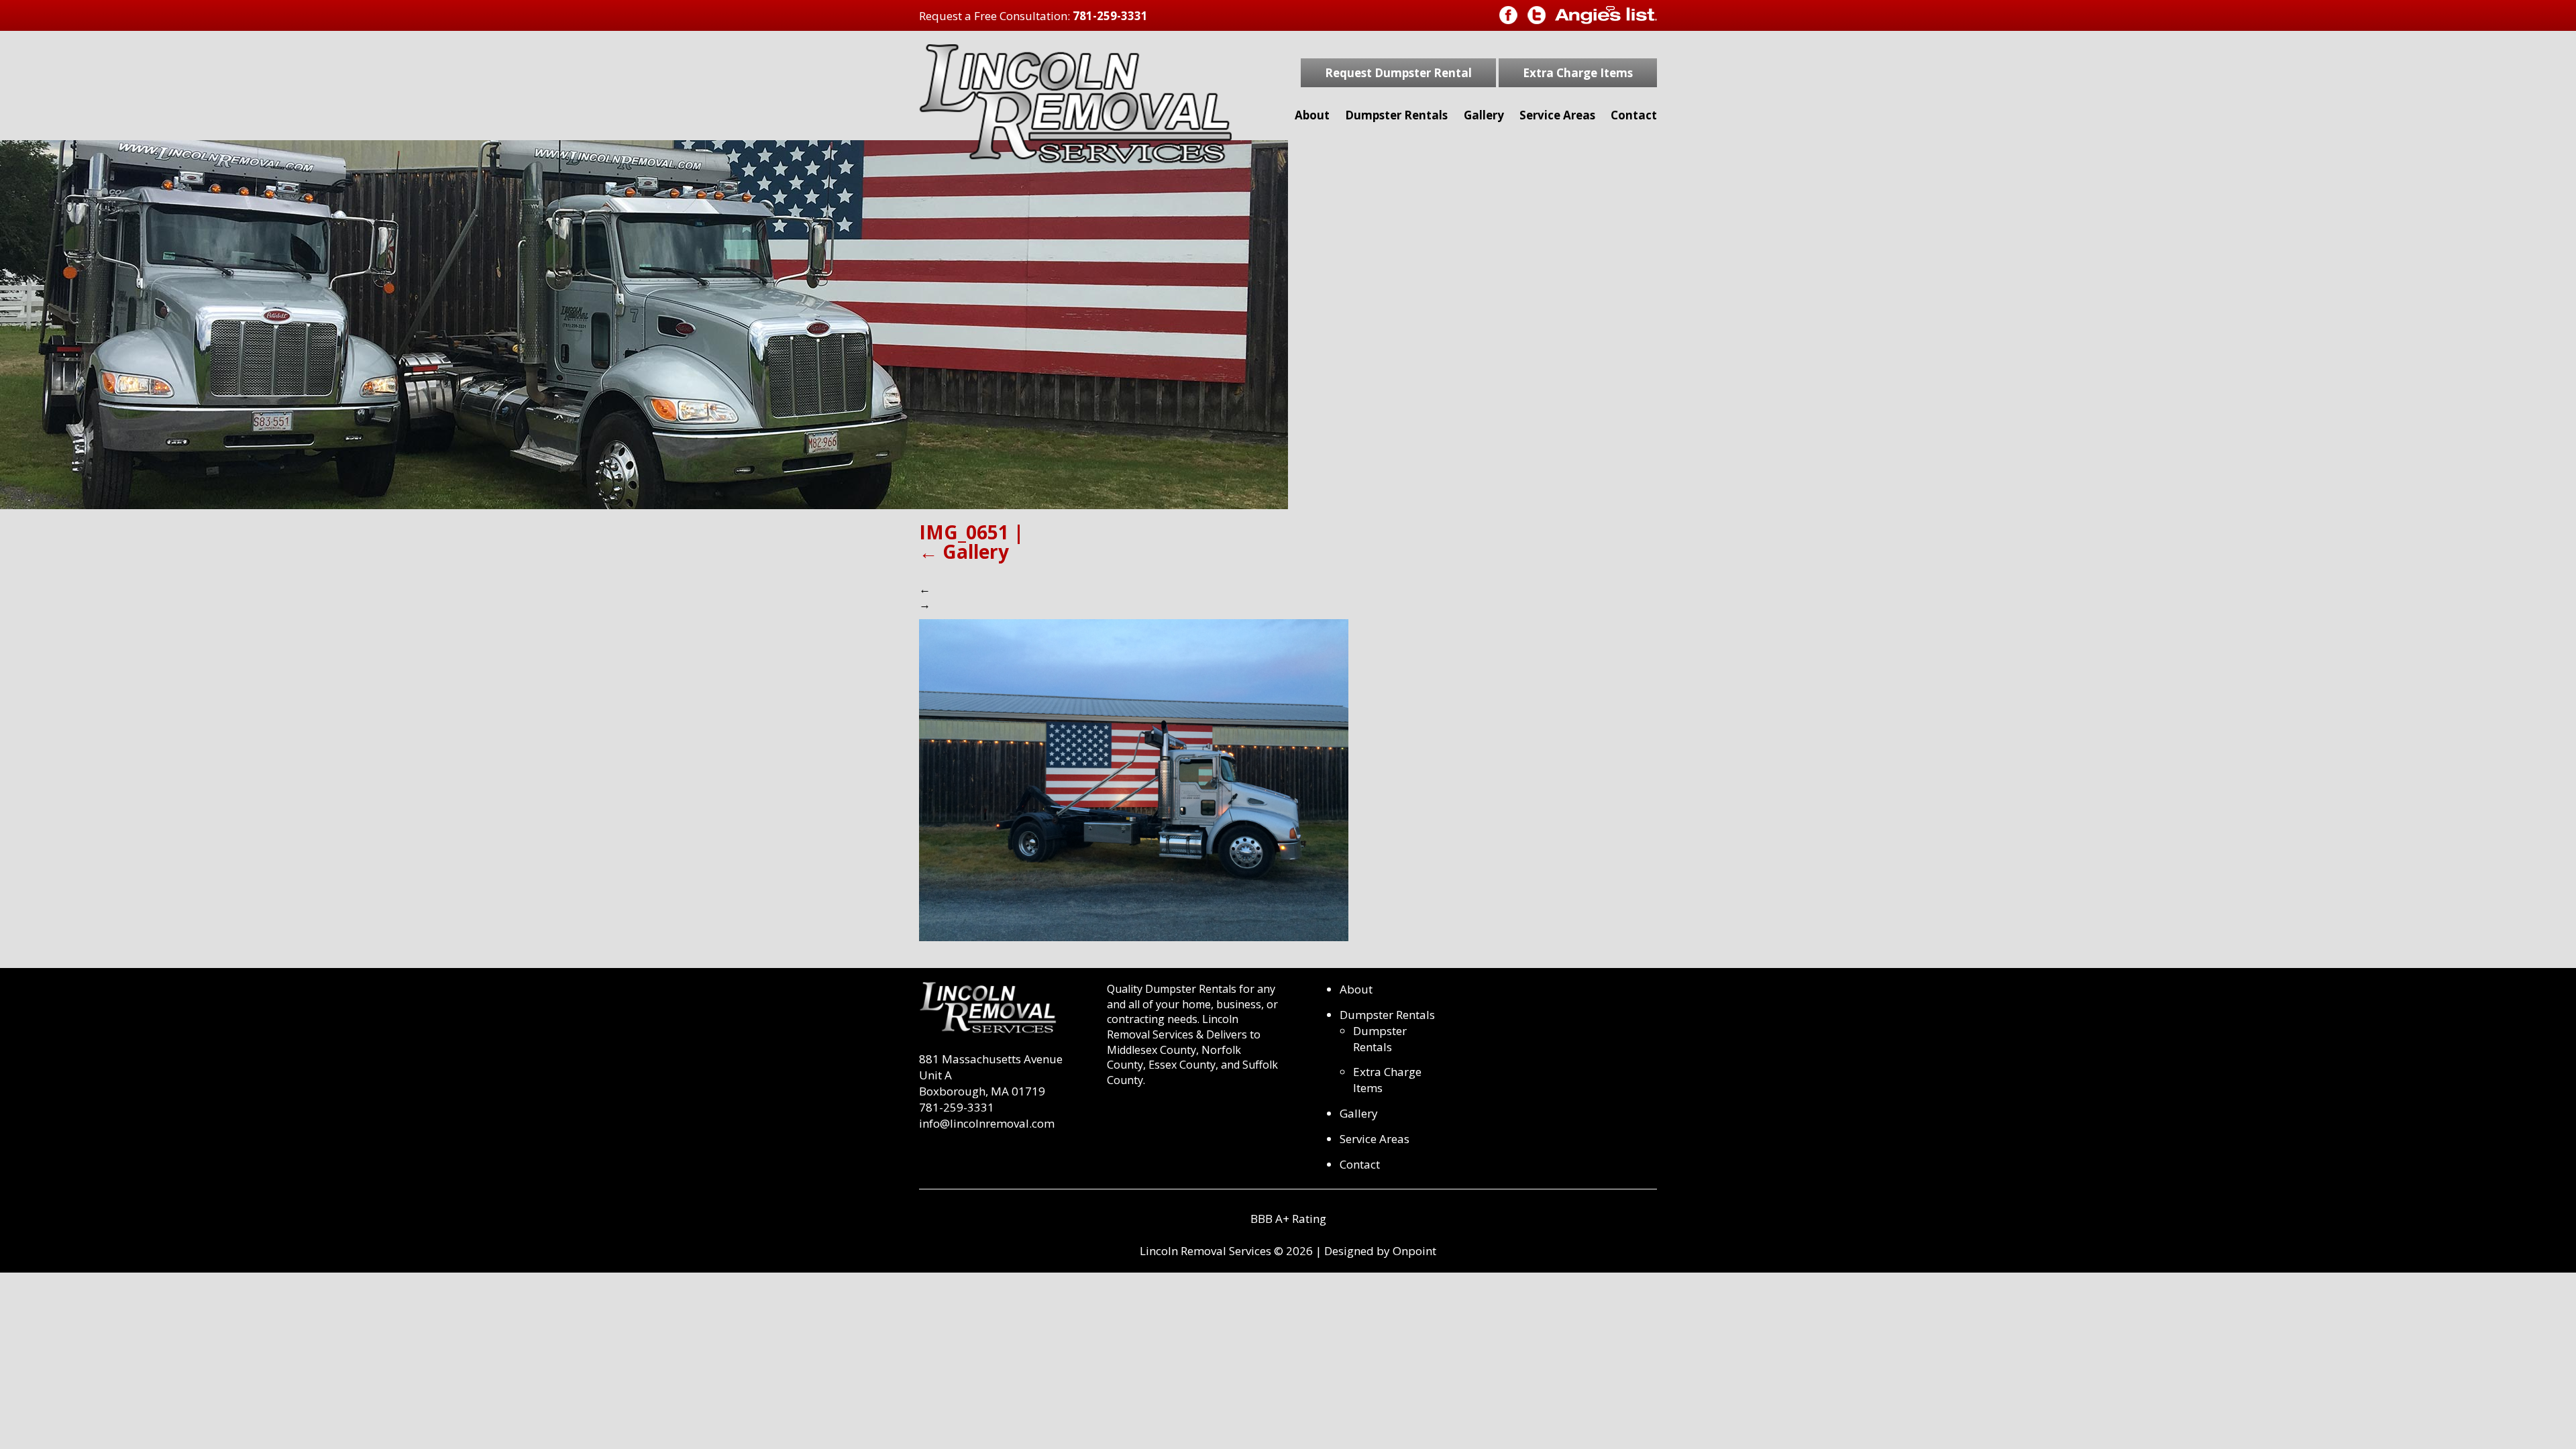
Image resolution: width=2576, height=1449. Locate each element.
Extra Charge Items (1578, 73)
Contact (1634, 115)
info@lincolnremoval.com (987, 1123)
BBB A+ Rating (1288, 1219)
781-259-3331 (1110, 16)
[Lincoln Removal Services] (1075, 104)
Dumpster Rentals (1396, 115)
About (1312, 115)
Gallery (1484, 115)
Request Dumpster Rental (1398, 73)
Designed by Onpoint (1380, 1251)
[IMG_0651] (1134, 779)
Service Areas (1557, 115)
